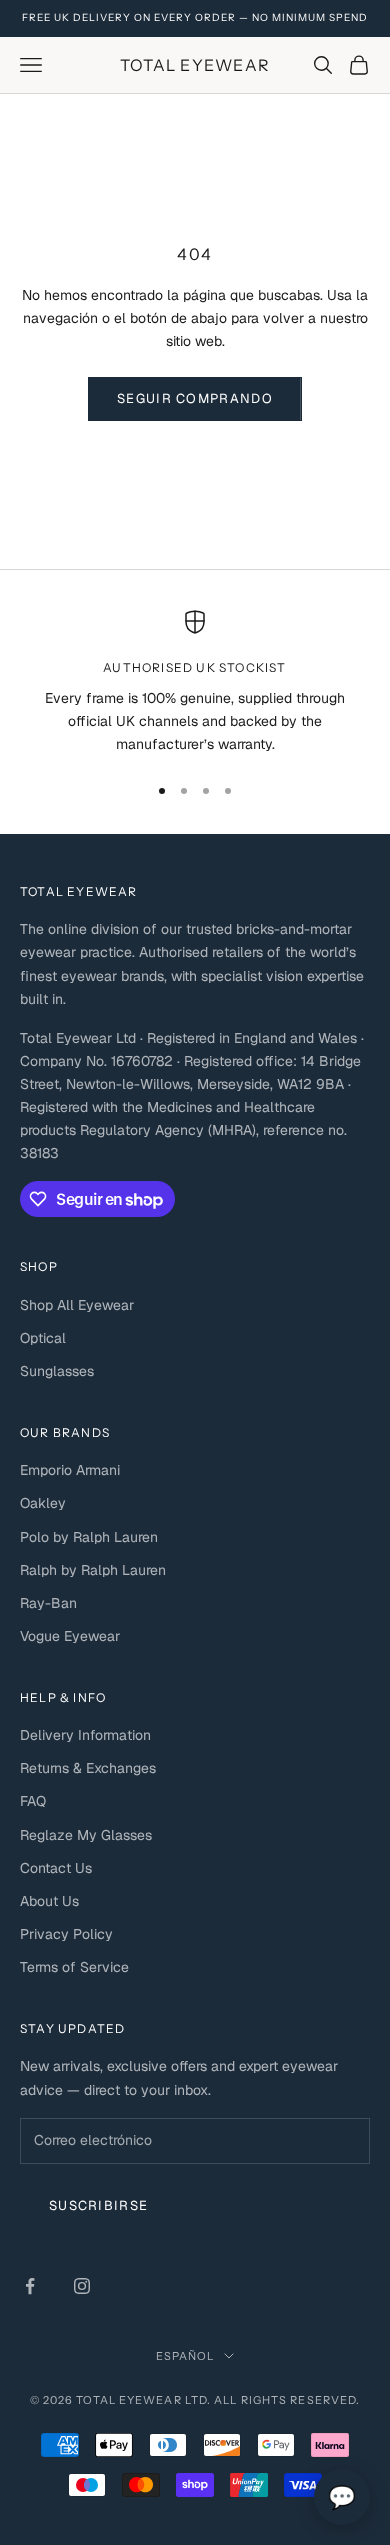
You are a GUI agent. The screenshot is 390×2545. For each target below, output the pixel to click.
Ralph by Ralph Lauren (93, 1570)
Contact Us (56, 1868)
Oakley (43, 1503)
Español (185, 2356)
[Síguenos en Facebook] (30, 2286)
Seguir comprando (195, 398)
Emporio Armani (70, 1470)
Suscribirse (98, 2205)
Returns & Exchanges (88, 1768)
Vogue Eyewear (70, 1636)
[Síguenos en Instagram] (82, 2286)
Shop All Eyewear (77, 1305)
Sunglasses (57, 1371)
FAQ (33, 1801)
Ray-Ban (48, 1603)
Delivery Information (85, 1735)
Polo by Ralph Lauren (89, 1537)
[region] (195, 683)
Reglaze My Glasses (86, 1835)
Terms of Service (74, 1967)
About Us (49, 1901)
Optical (43, 1338)
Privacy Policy (66, 1934)
